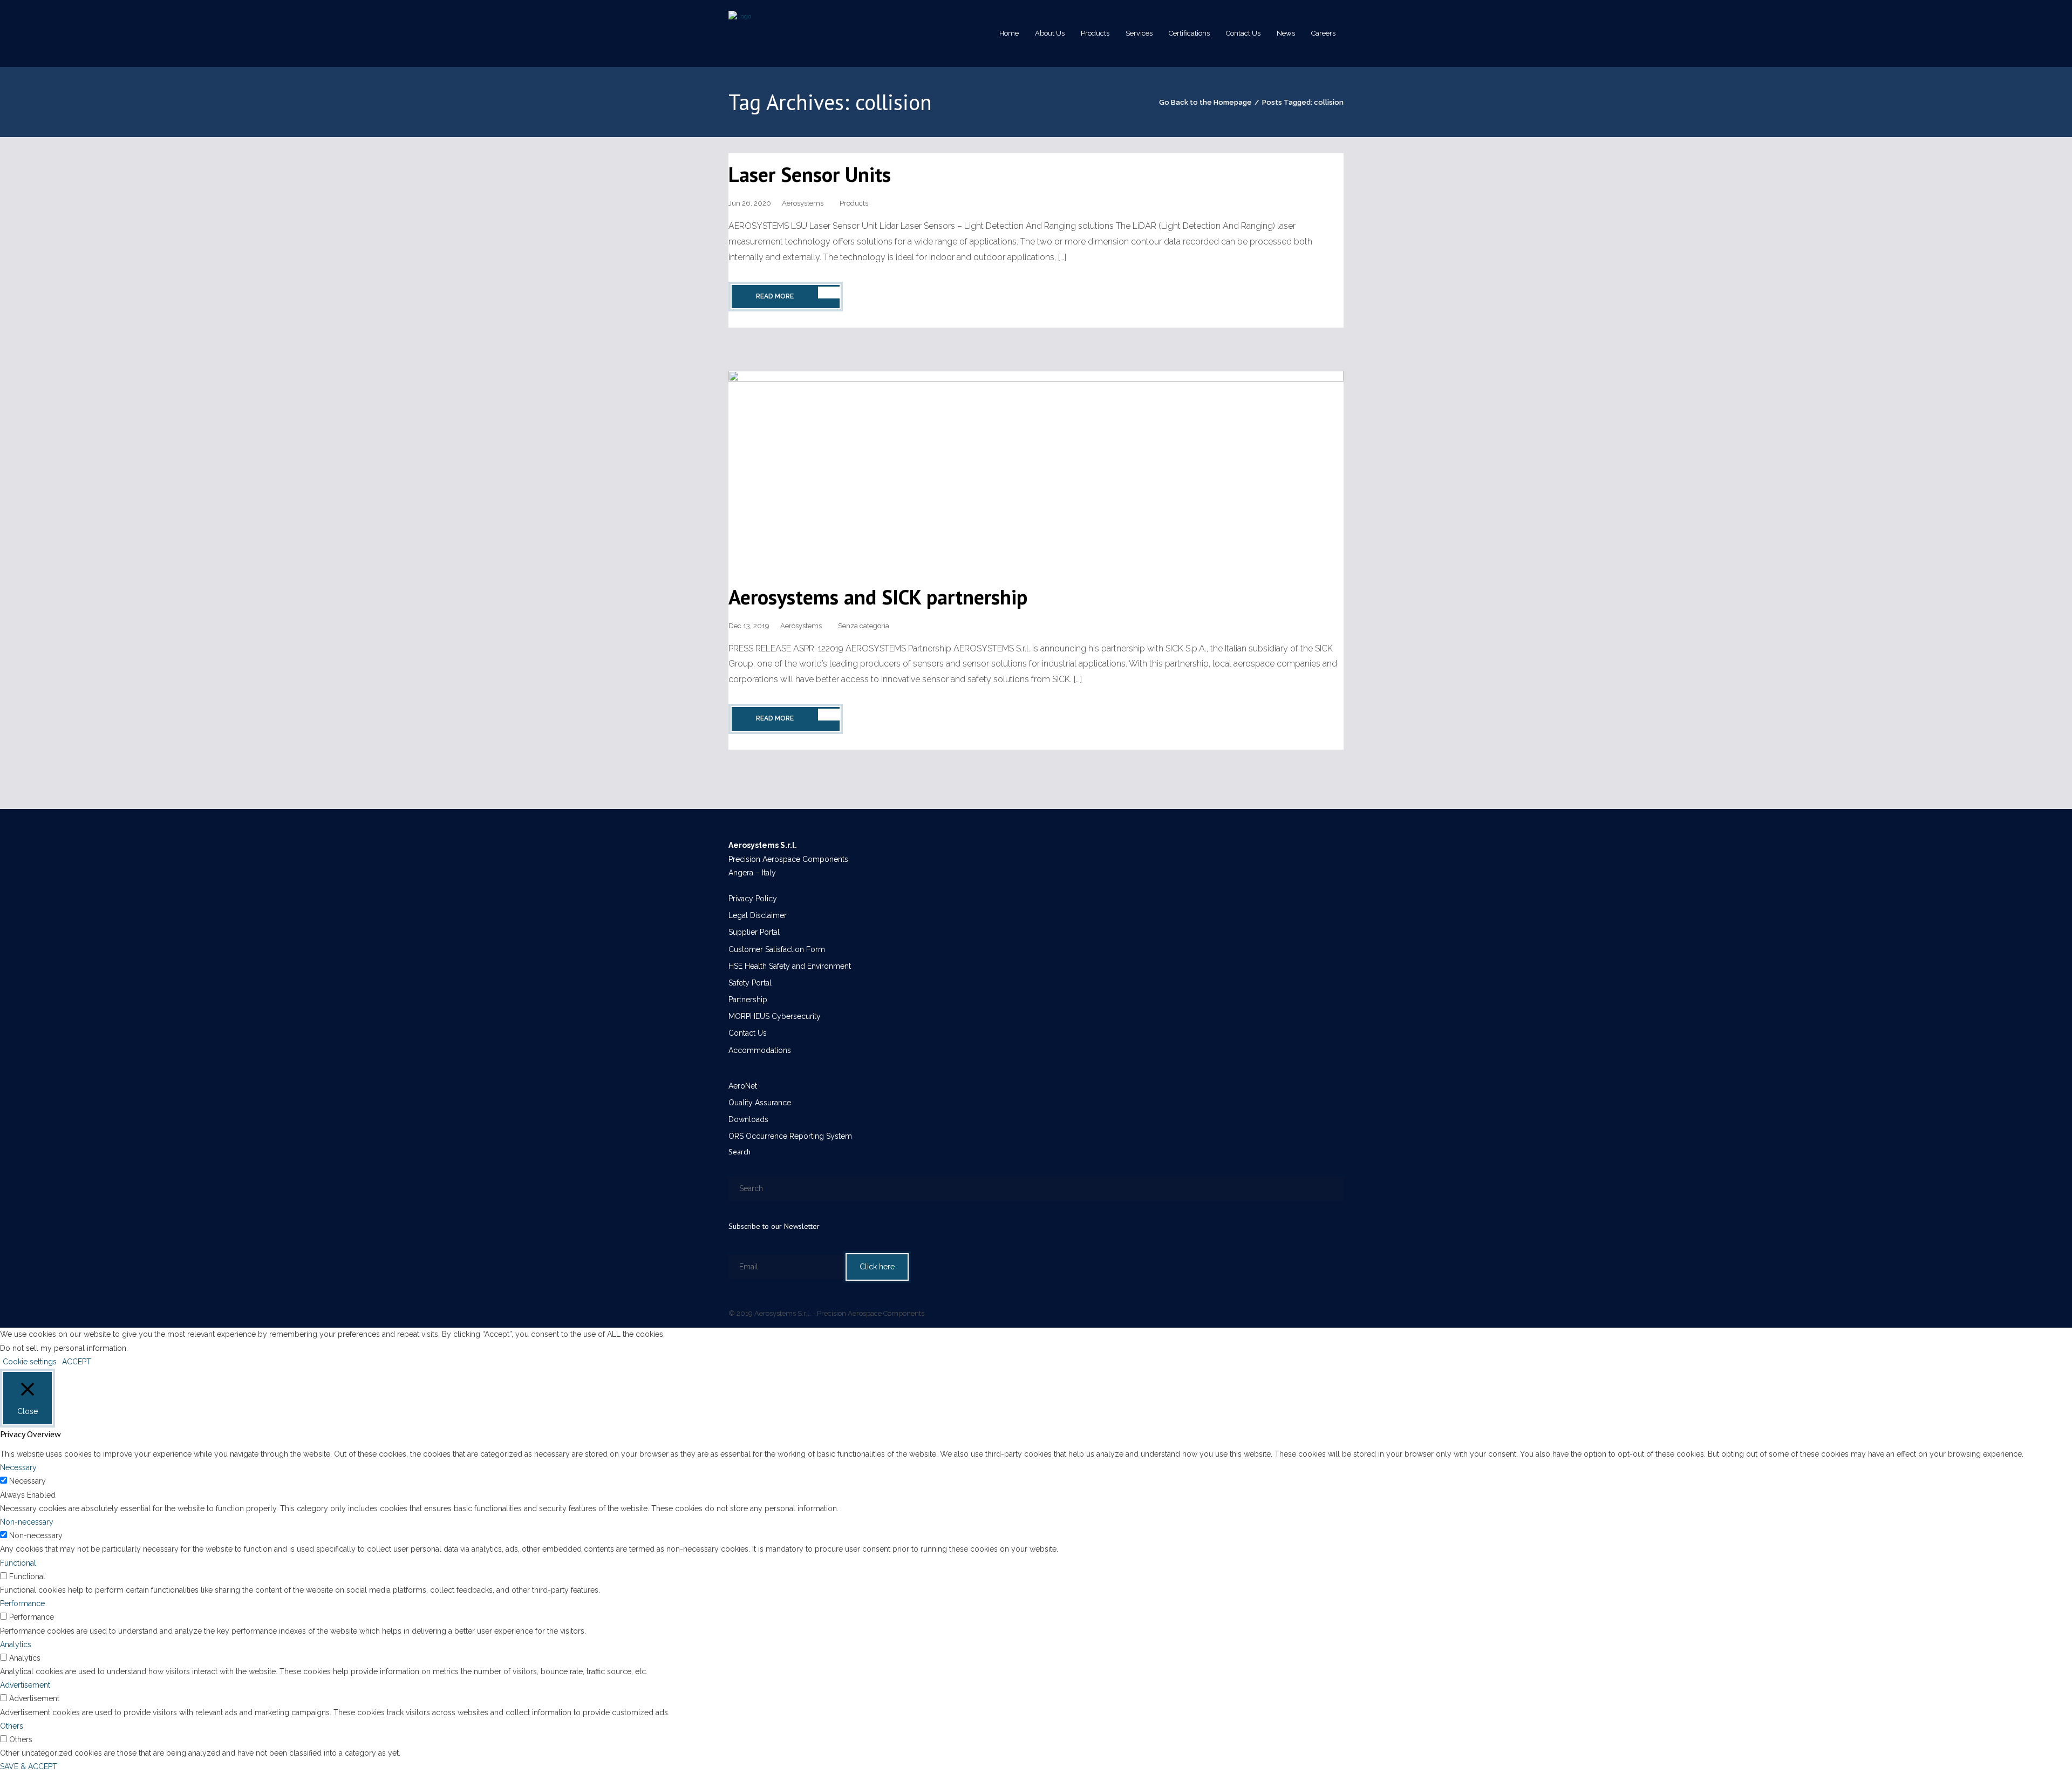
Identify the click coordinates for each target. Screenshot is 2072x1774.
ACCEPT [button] (77, 1362)
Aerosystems (803, 203)
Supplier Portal (754, 932)
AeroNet (743, 1086)
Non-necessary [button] (27, 1522)
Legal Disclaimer (758, 915)
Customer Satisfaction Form (777, 949)
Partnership (748, 1000)
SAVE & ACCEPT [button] (29, 1766)
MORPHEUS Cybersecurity (775, 1016)
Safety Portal (750, 983)
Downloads (748, 1119)
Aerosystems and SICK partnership (878, 597)
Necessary (28, 1481)
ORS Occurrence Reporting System (790, 1136)
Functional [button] (18, 1563)
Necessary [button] (18, 1467)
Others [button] (12, 1726)
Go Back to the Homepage (1205, 102)
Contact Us (748, 1033)
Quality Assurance (760, 1103)
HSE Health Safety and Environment (790, 966)
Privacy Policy (753, 899)
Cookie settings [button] (30, 1362)
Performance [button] (22, 1603)
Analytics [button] (16, 1644)
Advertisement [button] (25, 1685)
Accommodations (760, 1050)
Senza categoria (864, 626)
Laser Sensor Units (810, 174)
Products (854, 203)
